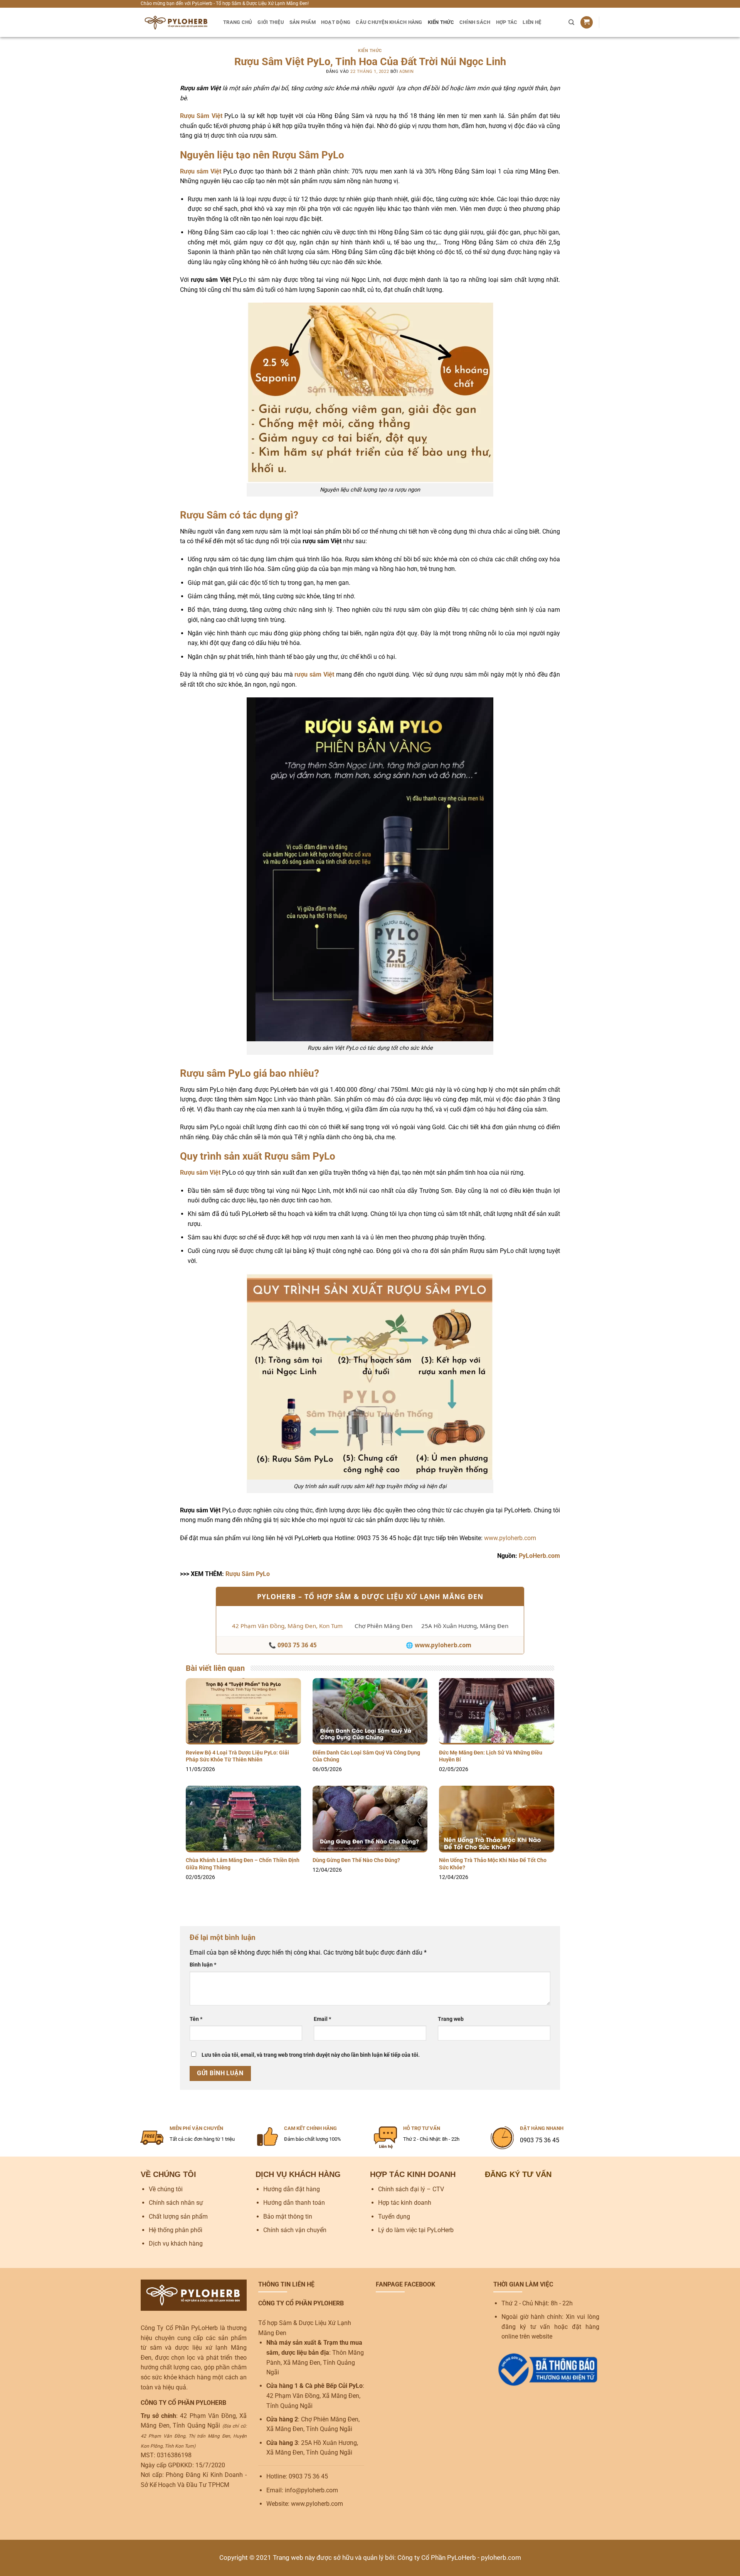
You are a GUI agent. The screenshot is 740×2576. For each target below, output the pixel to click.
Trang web (451, 2019)
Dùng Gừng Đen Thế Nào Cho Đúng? (356, 1860)
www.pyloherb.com (510, 1538)
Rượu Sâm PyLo (248, 1574)
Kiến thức (441, 22)
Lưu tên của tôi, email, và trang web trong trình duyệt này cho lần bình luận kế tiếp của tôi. (311, 2055)
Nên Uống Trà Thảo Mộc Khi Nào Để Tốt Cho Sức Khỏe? (493, 1864)
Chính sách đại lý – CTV (411, 2189)
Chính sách (475, 22)
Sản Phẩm (303, 22)
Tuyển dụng (394, 2217)
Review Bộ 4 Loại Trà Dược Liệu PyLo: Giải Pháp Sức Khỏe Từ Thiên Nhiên (237, 1756)
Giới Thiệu (271, 22)
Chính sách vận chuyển (295, 2230)
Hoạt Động (336, 22)
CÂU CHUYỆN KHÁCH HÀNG (389, 22)
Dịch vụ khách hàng (176, 2243)
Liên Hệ (532, 22)
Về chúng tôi (166, 2189)
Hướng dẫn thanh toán (294, 2203)
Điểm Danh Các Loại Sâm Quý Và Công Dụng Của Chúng (366, 1756)
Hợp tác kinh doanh (405, 2203)
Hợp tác (507, 22)
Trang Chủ (238, 22)
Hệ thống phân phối (176, 2230)
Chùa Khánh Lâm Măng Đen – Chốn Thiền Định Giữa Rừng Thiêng (243, 1864)
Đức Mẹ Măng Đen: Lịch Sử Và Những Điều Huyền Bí (491, 1756)
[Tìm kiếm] (571, 22)
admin (407, 72)
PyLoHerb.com (539, 1556)
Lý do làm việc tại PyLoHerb (416, 2230)
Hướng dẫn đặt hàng (292, 2189)
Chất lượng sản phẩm (178, 2217)
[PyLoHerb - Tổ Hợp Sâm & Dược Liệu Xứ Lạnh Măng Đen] (176, 22)
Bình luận (203, 1965)
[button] (587, 23)
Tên (196, 2019)
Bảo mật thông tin (288, 2217)
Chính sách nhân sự (176, 2203)
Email (322, 2019)
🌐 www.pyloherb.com (439, 1645)
